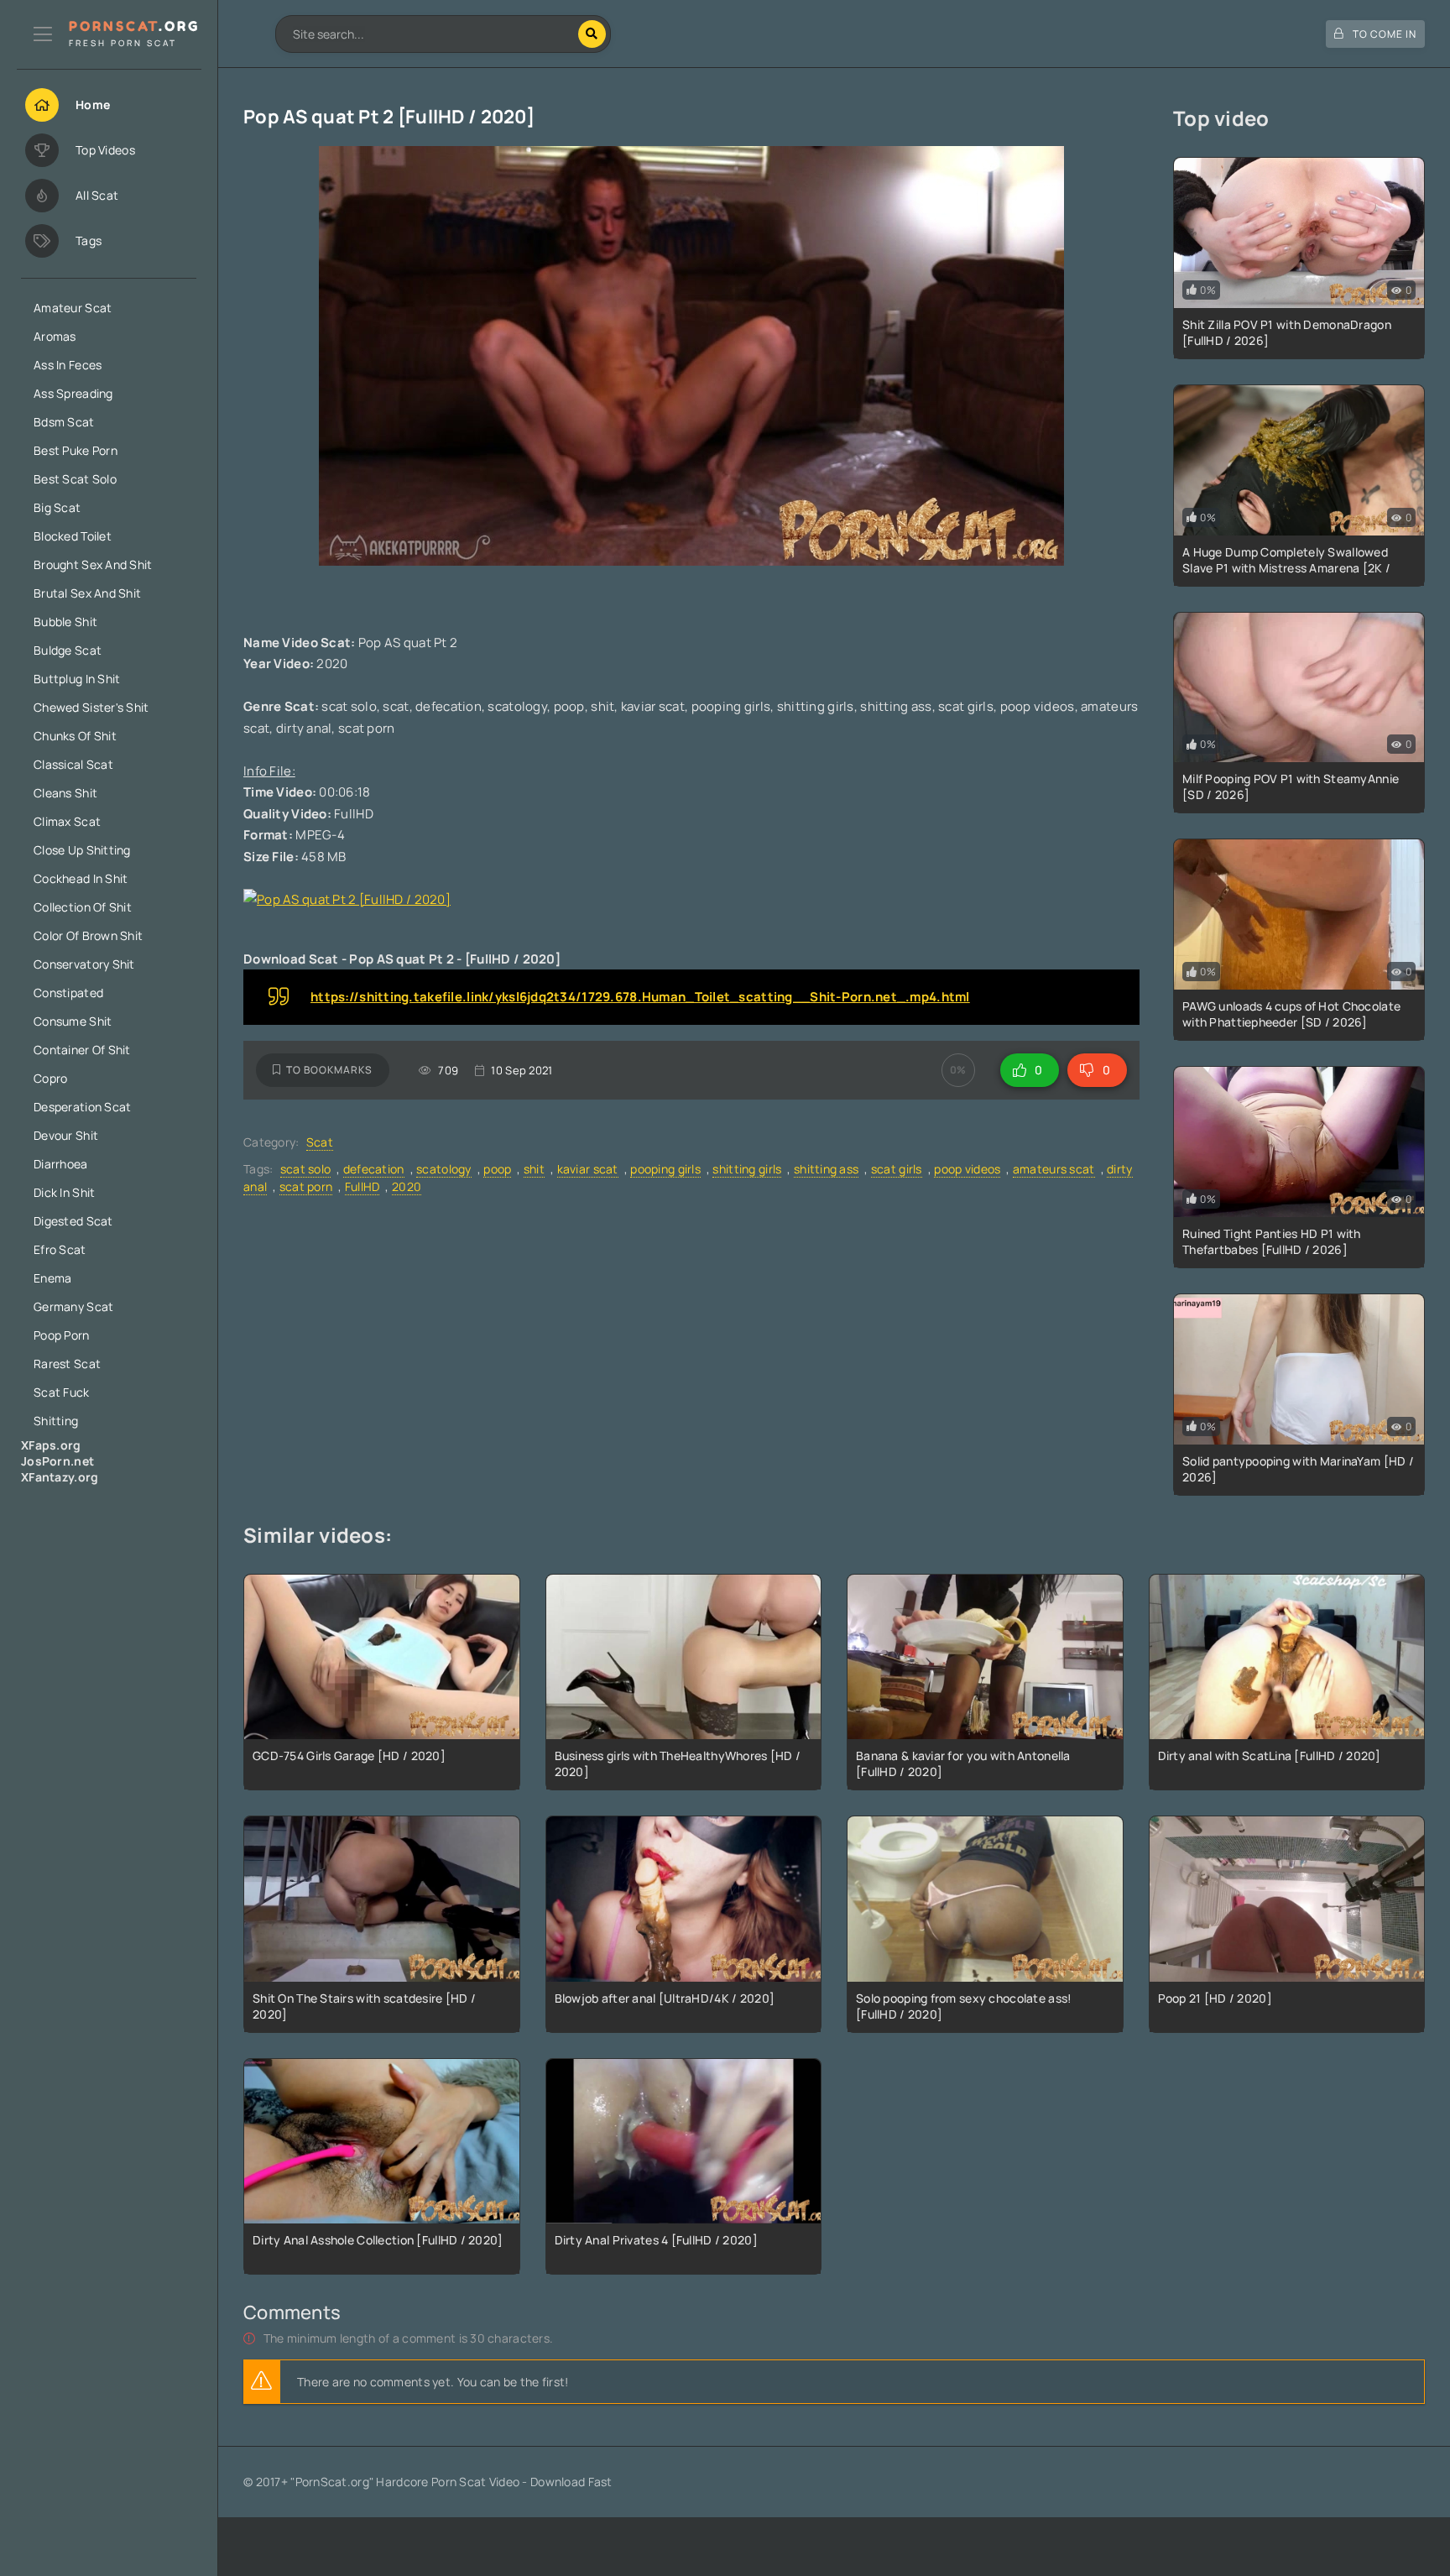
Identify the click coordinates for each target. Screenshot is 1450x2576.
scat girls (897, 1169)
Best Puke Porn (76, 450)
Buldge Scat (68, 650)
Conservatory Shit (84, 964)
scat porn (306, 1186)
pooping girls (665, 1169)
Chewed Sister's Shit (91, 707)
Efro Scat (60, 1249)
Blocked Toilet (73, 536)
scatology (444, 1169)
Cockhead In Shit (81, 878)
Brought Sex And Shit (93, 564)
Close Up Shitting (82, 850)
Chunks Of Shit (75, 736)
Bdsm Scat (64, 422)
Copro (50, 1078)
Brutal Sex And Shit (87, 593)
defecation (374, 1169)
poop (497, 1169)
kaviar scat (588, 1169)
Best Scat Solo (75, 479)
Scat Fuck (62, 1392)
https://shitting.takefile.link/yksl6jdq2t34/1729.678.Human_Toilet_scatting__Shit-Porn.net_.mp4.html (640, 997)
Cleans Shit (65, 793)
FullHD (362, 1186)
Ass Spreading (73, 393)
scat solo (306, 1169)
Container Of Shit (82, 1050)
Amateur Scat (73, 308)
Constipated (68, 993)
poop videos (967, 1169)
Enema (52, 1278)
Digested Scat (73, 1221)
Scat (320, 1142)
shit (534, 1169)
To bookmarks (329, 1070)
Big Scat (57, 507)
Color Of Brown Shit (88, 935)
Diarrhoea (61, 1164)
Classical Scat (73, 764)
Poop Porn (62, 1335)
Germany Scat (73, 1306)
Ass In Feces (68, 365)
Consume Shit (73, 1021)
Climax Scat (67, 821)
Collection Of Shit (83, 907)
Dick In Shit (64, 1192)
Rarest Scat (67, 1364)
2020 (407, 1186)
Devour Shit (66, 1135)
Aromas (55, 336)
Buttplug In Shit (77, 679)
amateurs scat (1054, 1169)
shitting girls (747, 1169)
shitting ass (826, 1169)
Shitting (56, 1421)
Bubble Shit (65, 622)
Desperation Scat (82, 1107)
